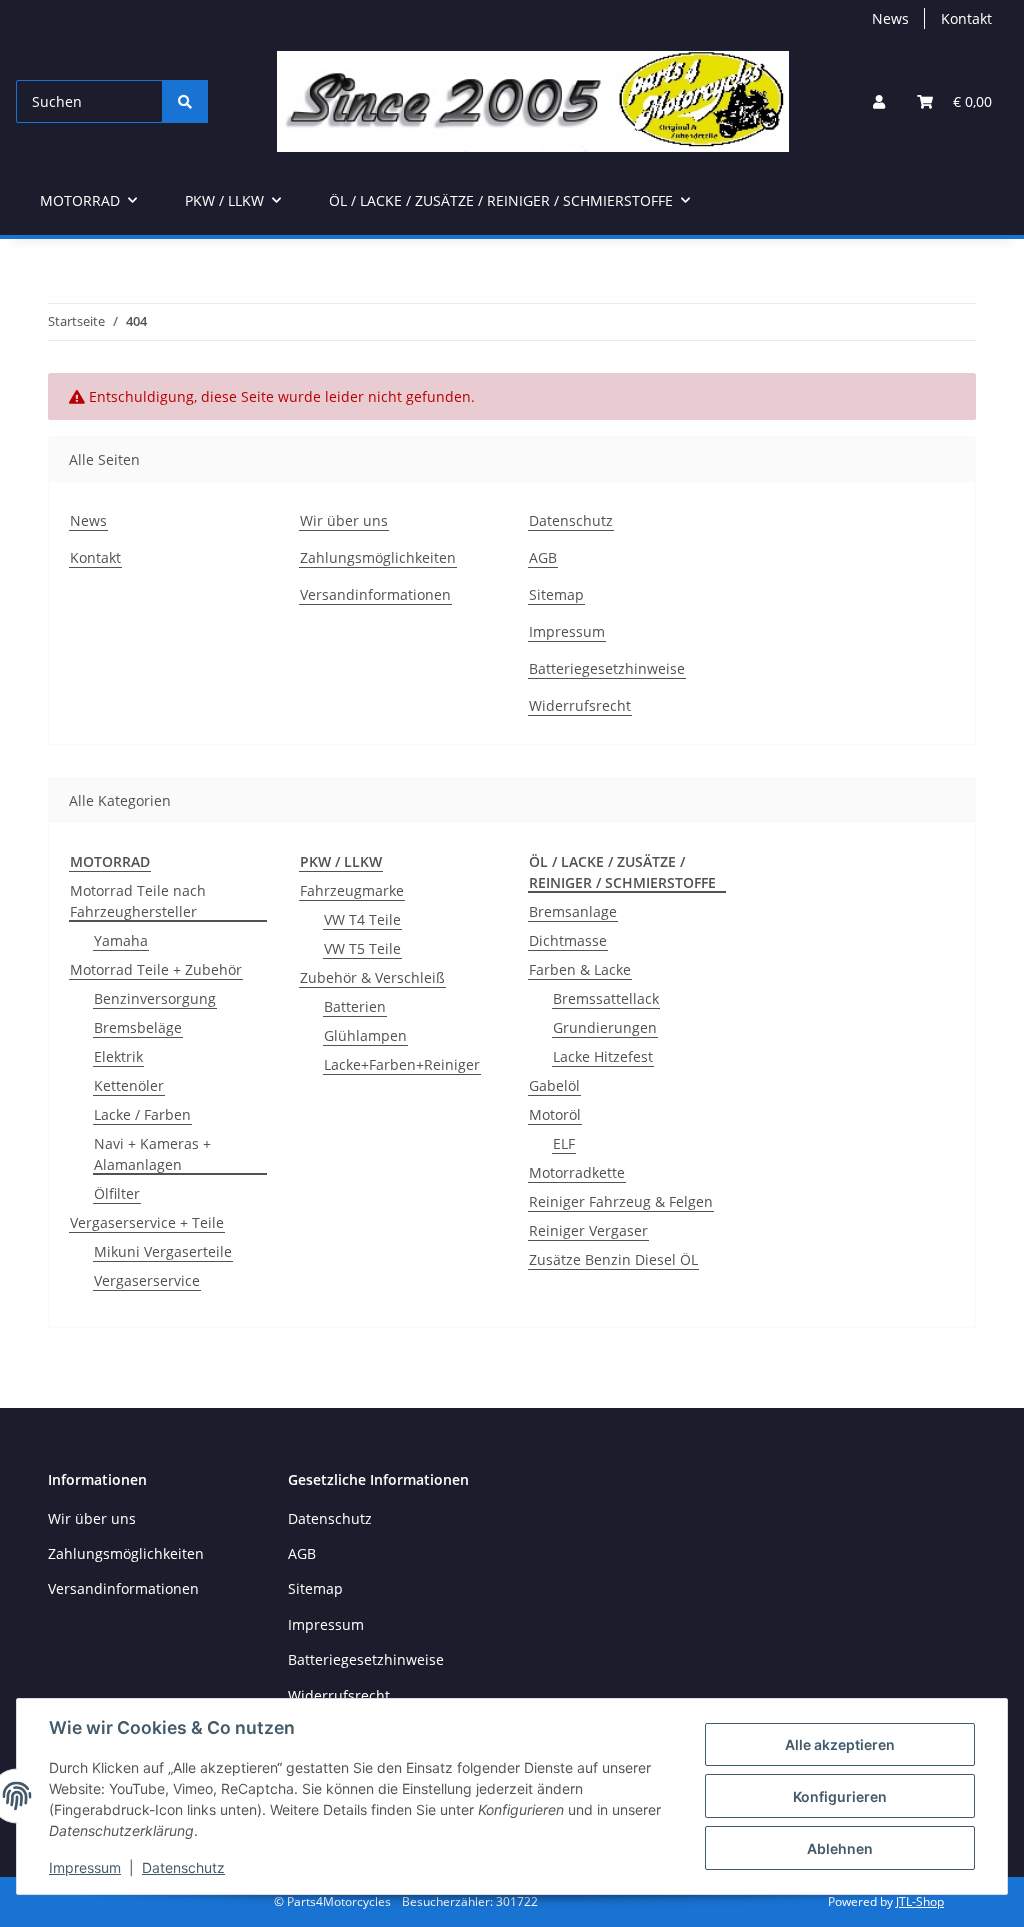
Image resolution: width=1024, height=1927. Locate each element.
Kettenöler (129, 1085)
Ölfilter (117, 1193)
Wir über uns (344, 520)
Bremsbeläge (138, 1027)
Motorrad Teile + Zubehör (156, 969)
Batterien (355, 1006)
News (890, 18)
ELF (564, 1143)
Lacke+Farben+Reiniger (402, 1064)
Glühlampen (365, 1035)
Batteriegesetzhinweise (607, 668)
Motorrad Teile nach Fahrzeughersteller (138, 901)
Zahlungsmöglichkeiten (378, 557)
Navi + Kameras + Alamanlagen (152, 1154)
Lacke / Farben (142, 1114)
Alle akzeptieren (840, 1744)
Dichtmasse (568, 940)
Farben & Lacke (580, 969)
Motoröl (555, 1114)
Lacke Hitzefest (603, 1056)
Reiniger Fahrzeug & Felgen (621, 1201)
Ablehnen (840, 1848)
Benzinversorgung (155, 998)
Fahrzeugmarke (352, 890)
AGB (543, 557)
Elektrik (118, 1056)
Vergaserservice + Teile (147, 1222)
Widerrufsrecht (580, 705)
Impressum (85, 1867)
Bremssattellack (606, 998)
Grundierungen (605, 1027)
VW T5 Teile (362, 948)
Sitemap (556, 594)
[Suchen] (185, 101)
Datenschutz (183, 1867)
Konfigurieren (840, 1796)
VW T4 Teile (362, 919)
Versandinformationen (375, 594)
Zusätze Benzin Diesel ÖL (613, 1259)
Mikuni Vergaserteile (163, 1251)
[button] (879, 101)
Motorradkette (577, 1172)
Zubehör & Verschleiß (372, 977)
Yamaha (121, 940)
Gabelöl (554, 1085)
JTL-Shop (920, 1901)
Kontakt (966, 18)
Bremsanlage (573, 911)
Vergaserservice (147, 1280)
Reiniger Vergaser (588, 1230)
